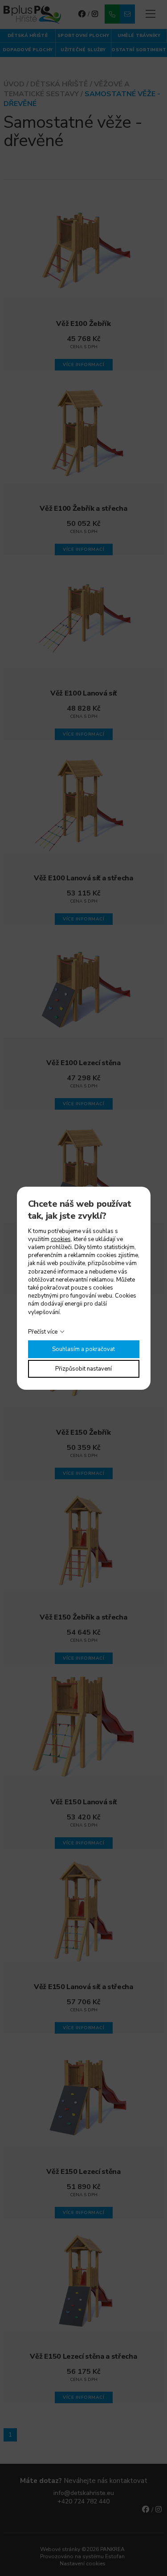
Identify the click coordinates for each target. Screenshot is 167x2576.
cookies (61, 1239)
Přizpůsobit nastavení (83, 1369)
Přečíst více (43, 1332)
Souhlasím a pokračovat (83, 1349)
